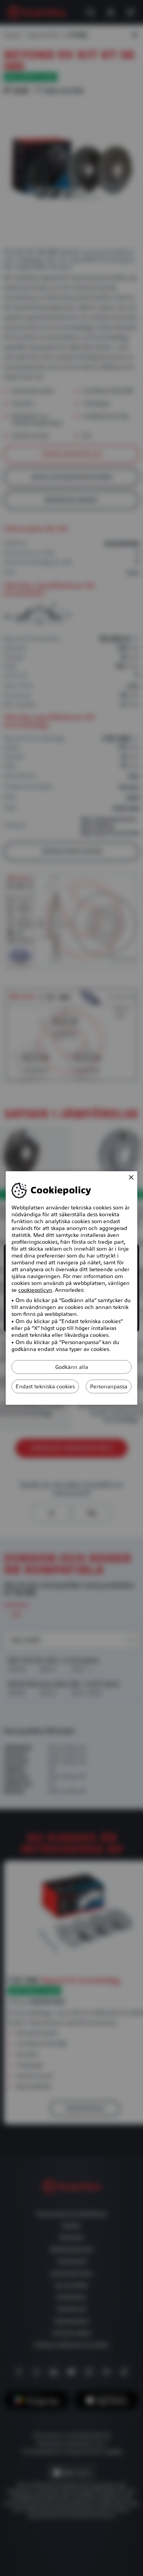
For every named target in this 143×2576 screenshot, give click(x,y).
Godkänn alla (72, 1367)
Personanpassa (109, 1386)
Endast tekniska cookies (45, 1386)
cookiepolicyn (35, 1290)
